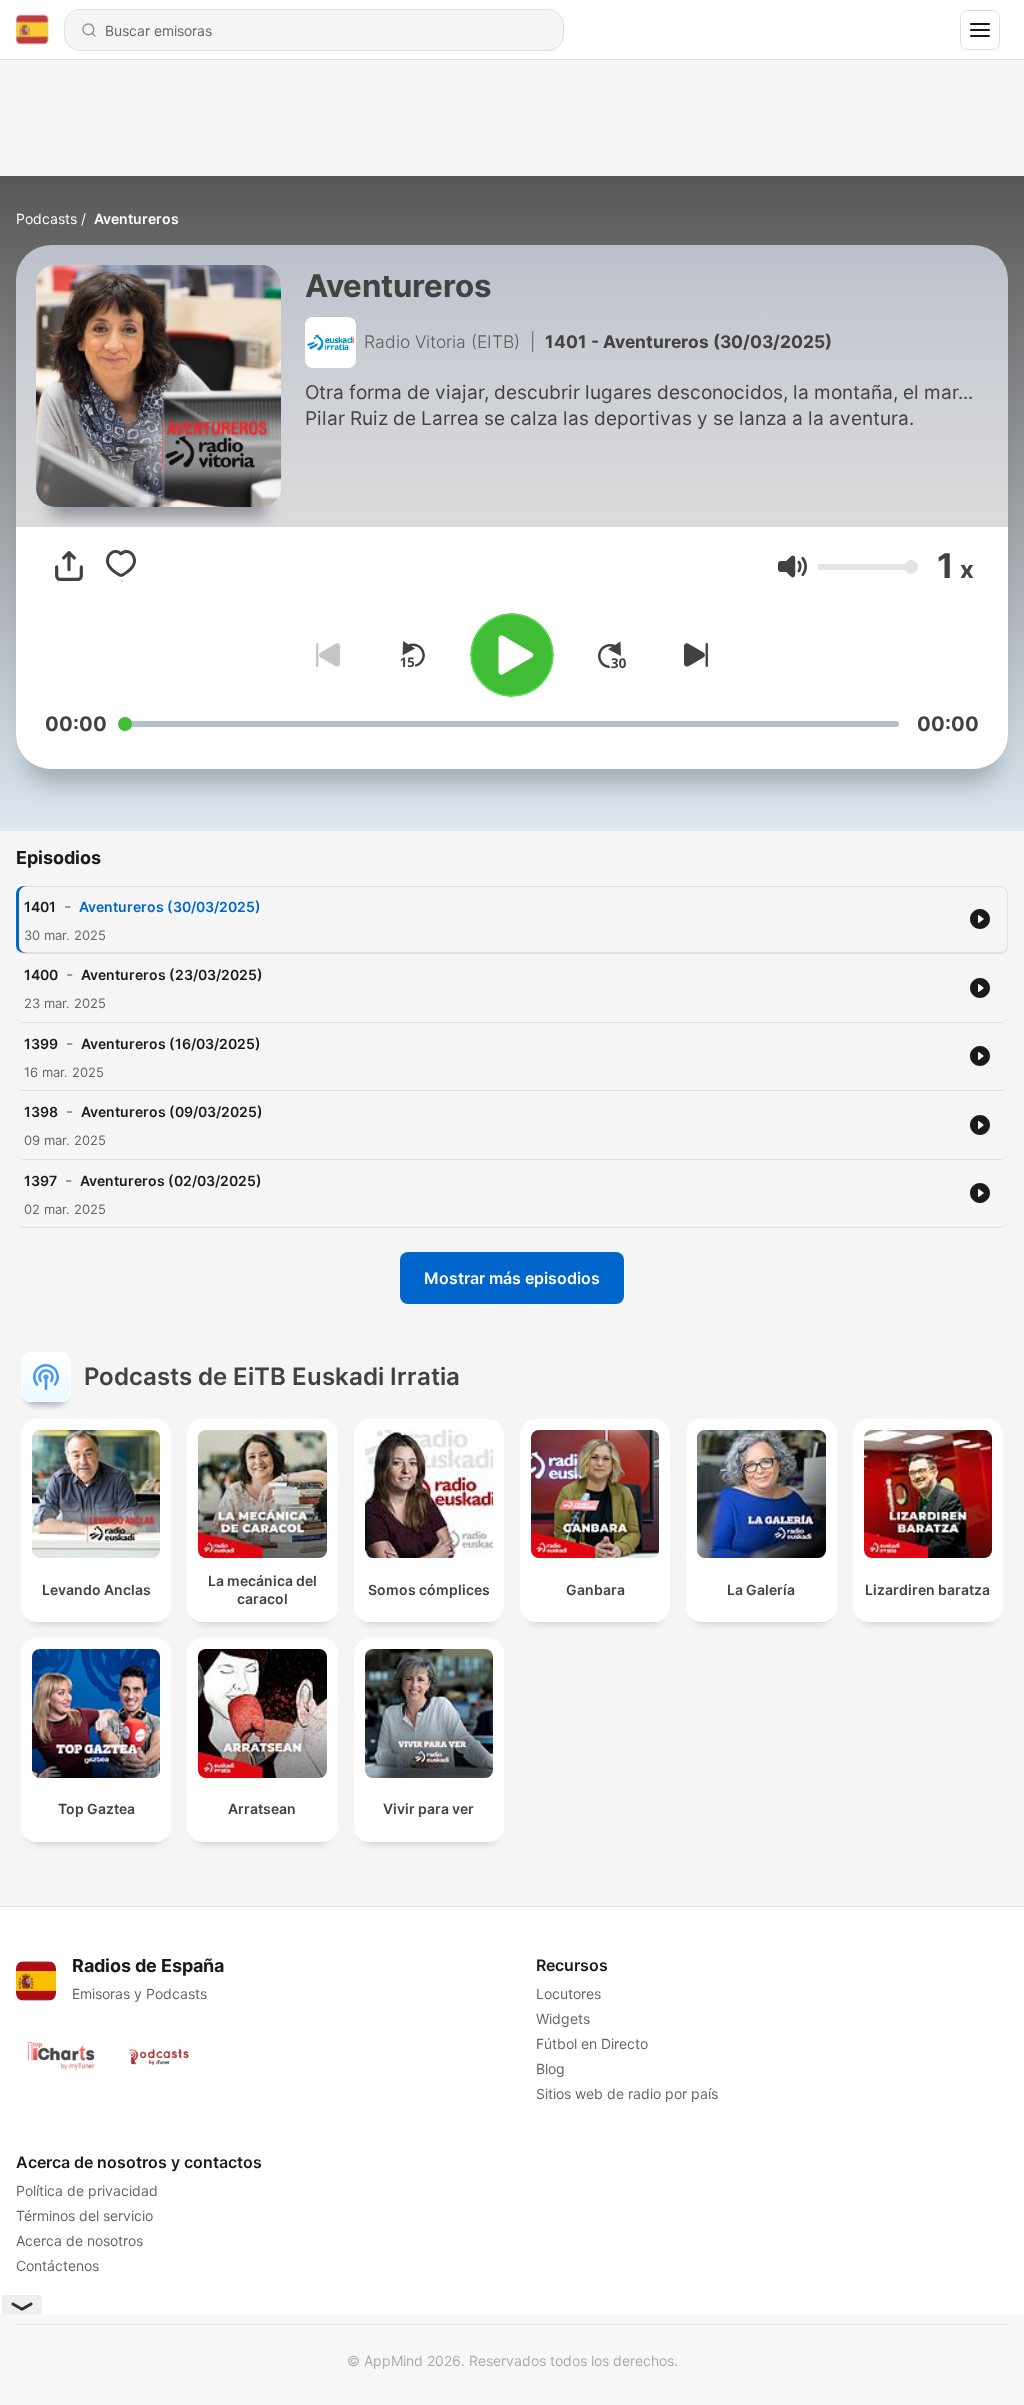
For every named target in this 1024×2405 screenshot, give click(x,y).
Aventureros (136, 218)
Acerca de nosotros (79, 2240)
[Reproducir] (512, 655)
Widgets (563, 2018)
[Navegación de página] (980, 30)
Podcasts (46, 218)
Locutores (568, 1993)
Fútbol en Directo (592, 2043)
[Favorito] (121, 566)
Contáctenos (57, 2265)
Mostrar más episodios (512, 1278)
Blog (550, 2068)
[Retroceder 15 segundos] (412, 655)
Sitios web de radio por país (627, 2093)
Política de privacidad (87, 2190)
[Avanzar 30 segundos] (612, 655)
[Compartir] (69, 566)
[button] (792, 566)
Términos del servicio (84, 2215)
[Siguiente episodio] (692, 655)
